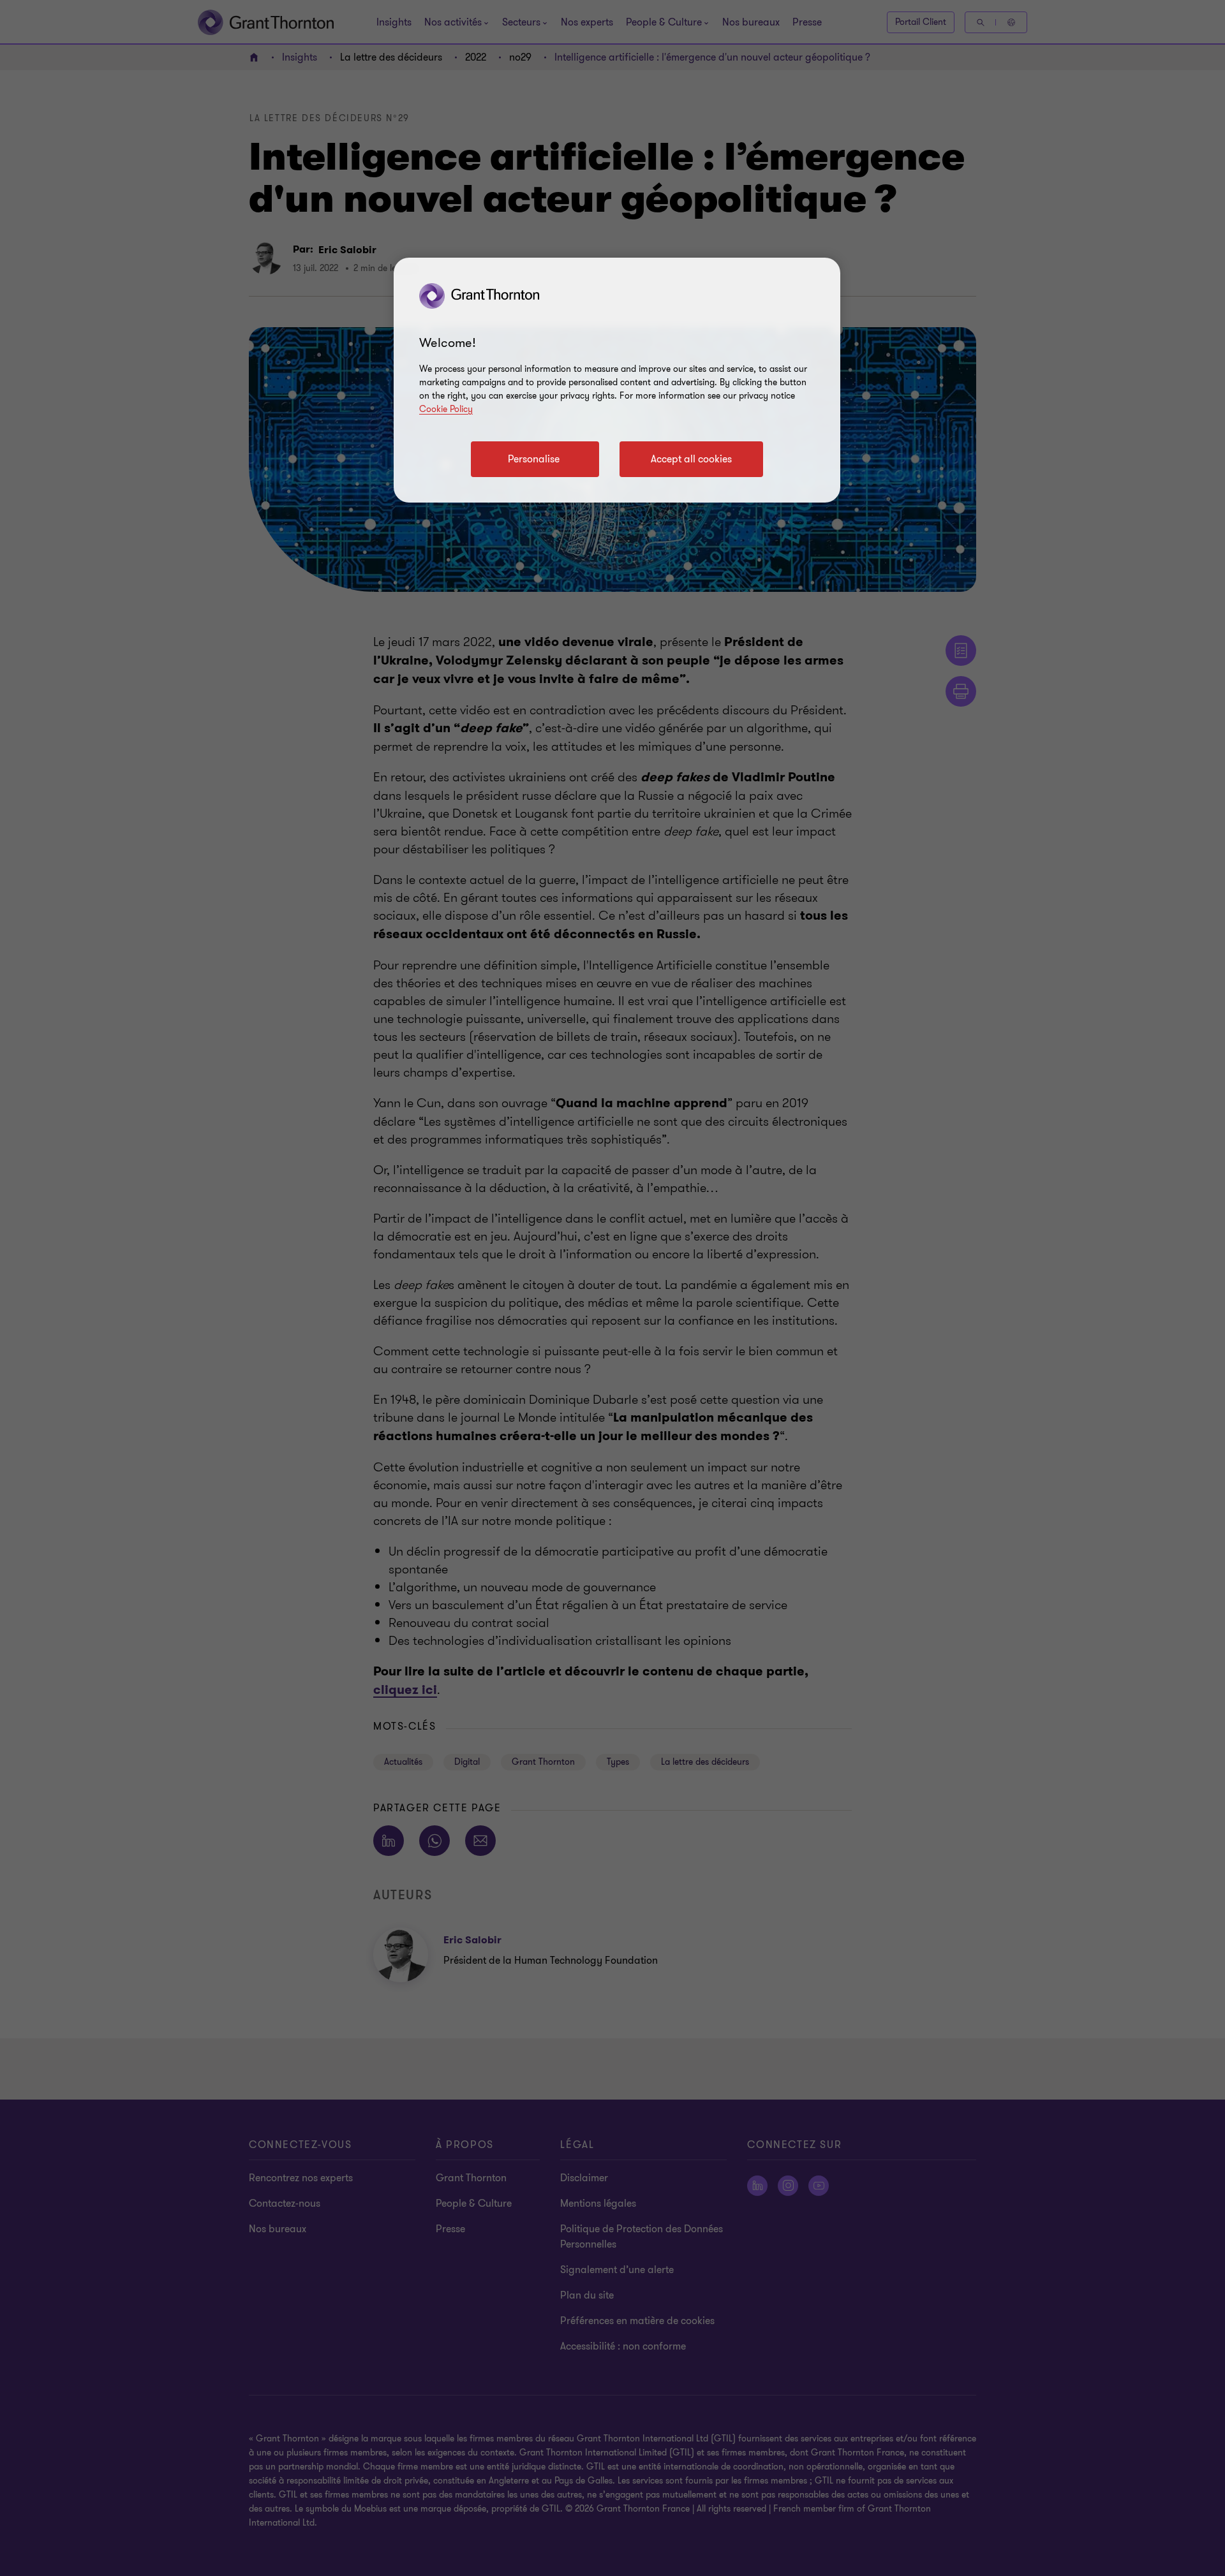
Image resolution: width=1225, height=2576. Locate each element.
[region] (617, 380)
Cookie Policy (446, 409)
